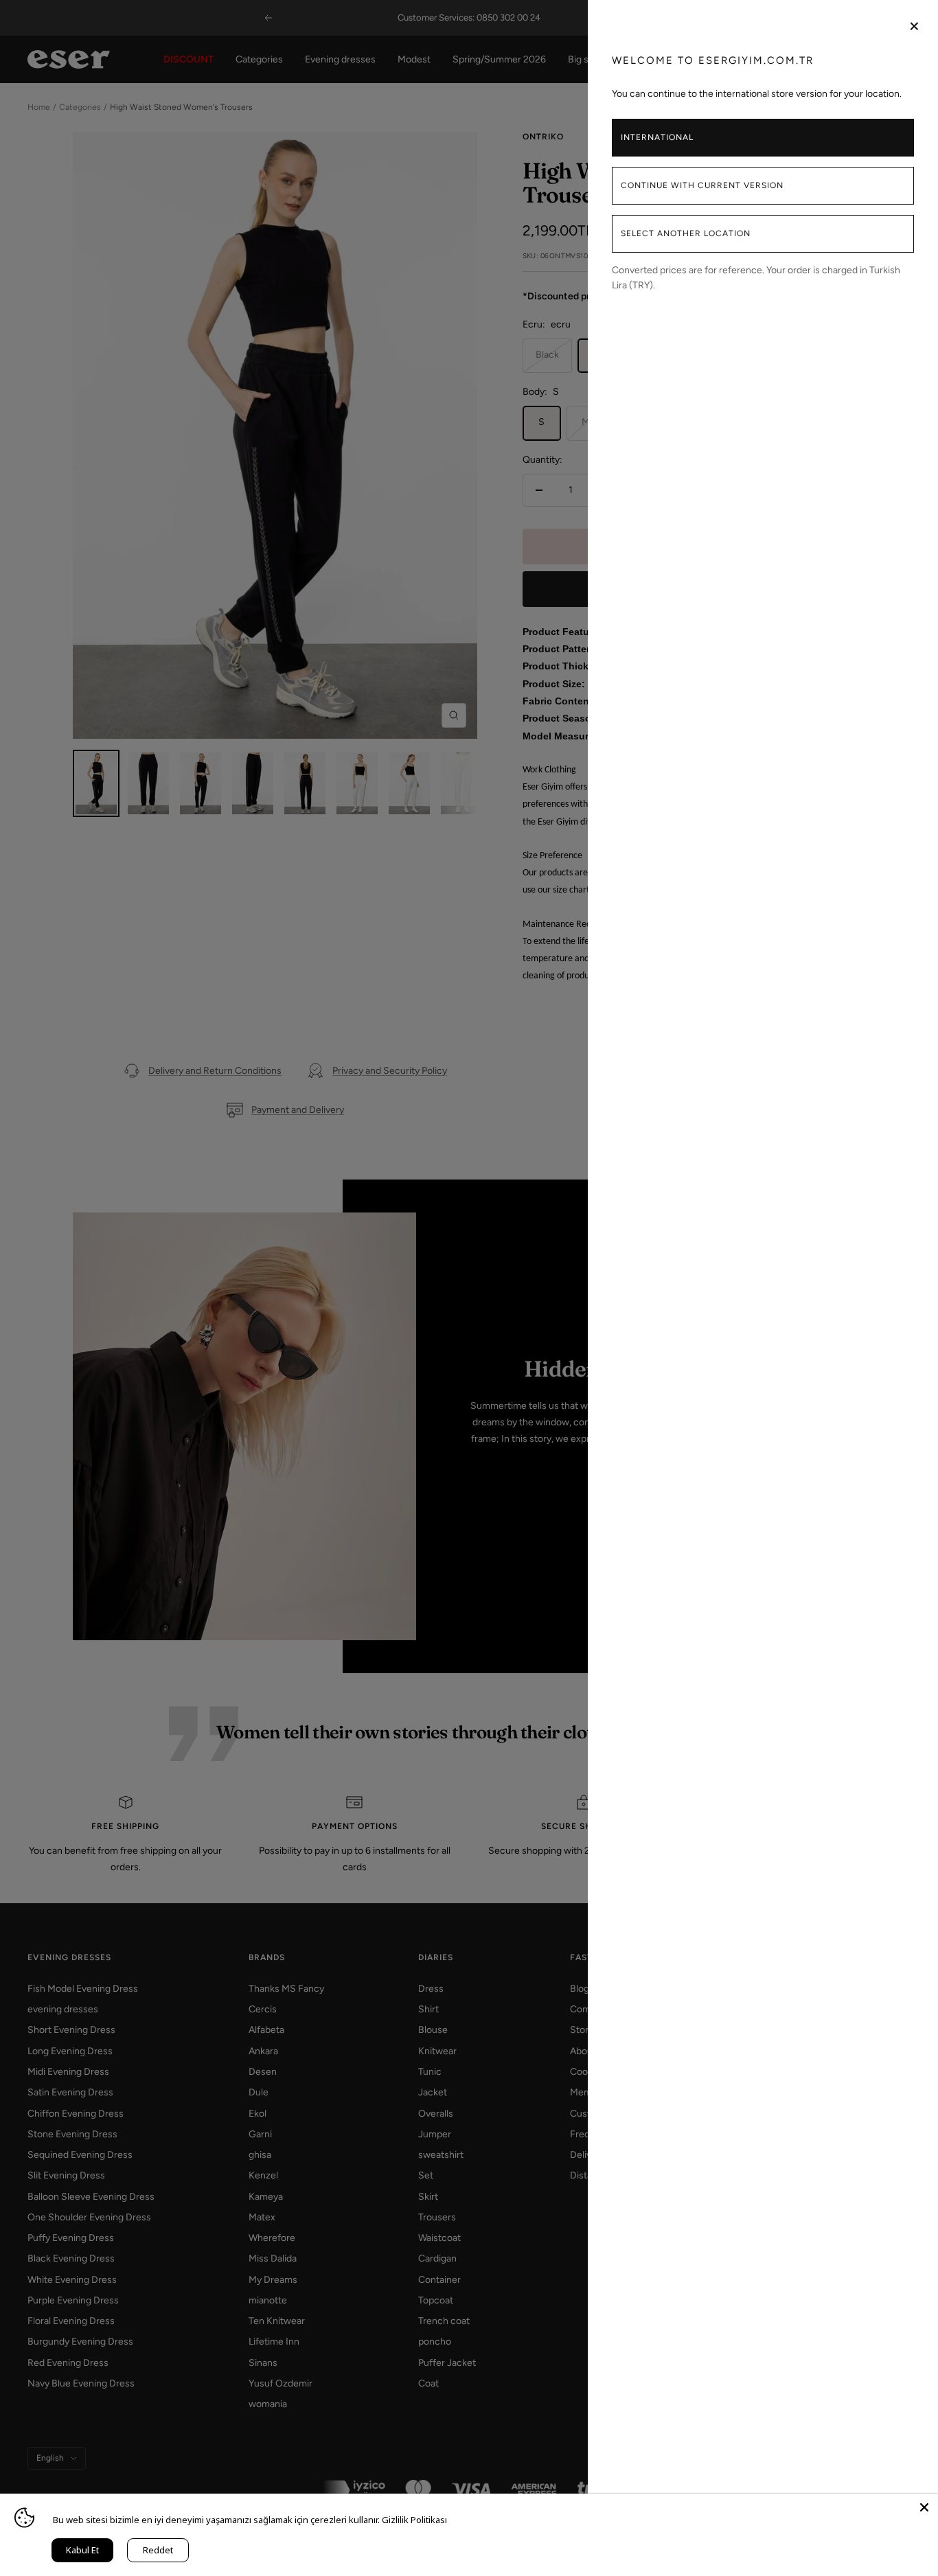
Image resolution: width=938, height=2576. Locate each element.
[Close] (924, 2507)
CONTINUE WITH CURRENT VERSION (702, 185)
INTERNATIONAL (657, 137)
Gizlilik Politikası (414, 2520)
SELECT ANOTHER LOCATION (686, 233)
